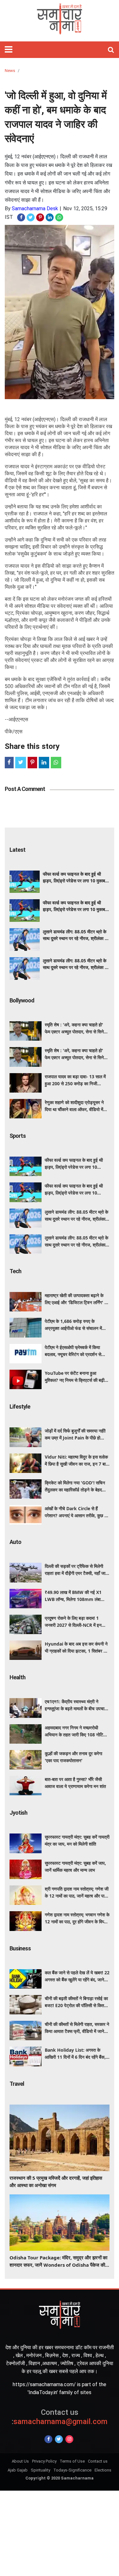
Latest (17, 850)
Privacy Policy (44, 2461)
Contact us (98, 2461)
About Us (20, 2461)
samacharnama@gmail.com (60, 2417)
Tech (15, 1271)
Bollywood (22, 1000)
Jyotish (18, 1813)
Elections (103, 2470)
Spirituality (40, 2470)
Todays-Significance (72, 2470)
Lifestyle (20, 1406)
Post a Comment (25, 789)
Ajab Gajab (18, 2470)
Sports (18, 1136)
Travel (17, 2084)
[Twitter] (59, 2439)
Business (20, 1948)
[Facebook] (48, 2439)
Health (17, 1677)
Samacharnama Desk (35, 208)
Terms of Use (72, 2461)
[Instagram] (69, 2439)
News (10, 71)
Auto (15, 1542)
